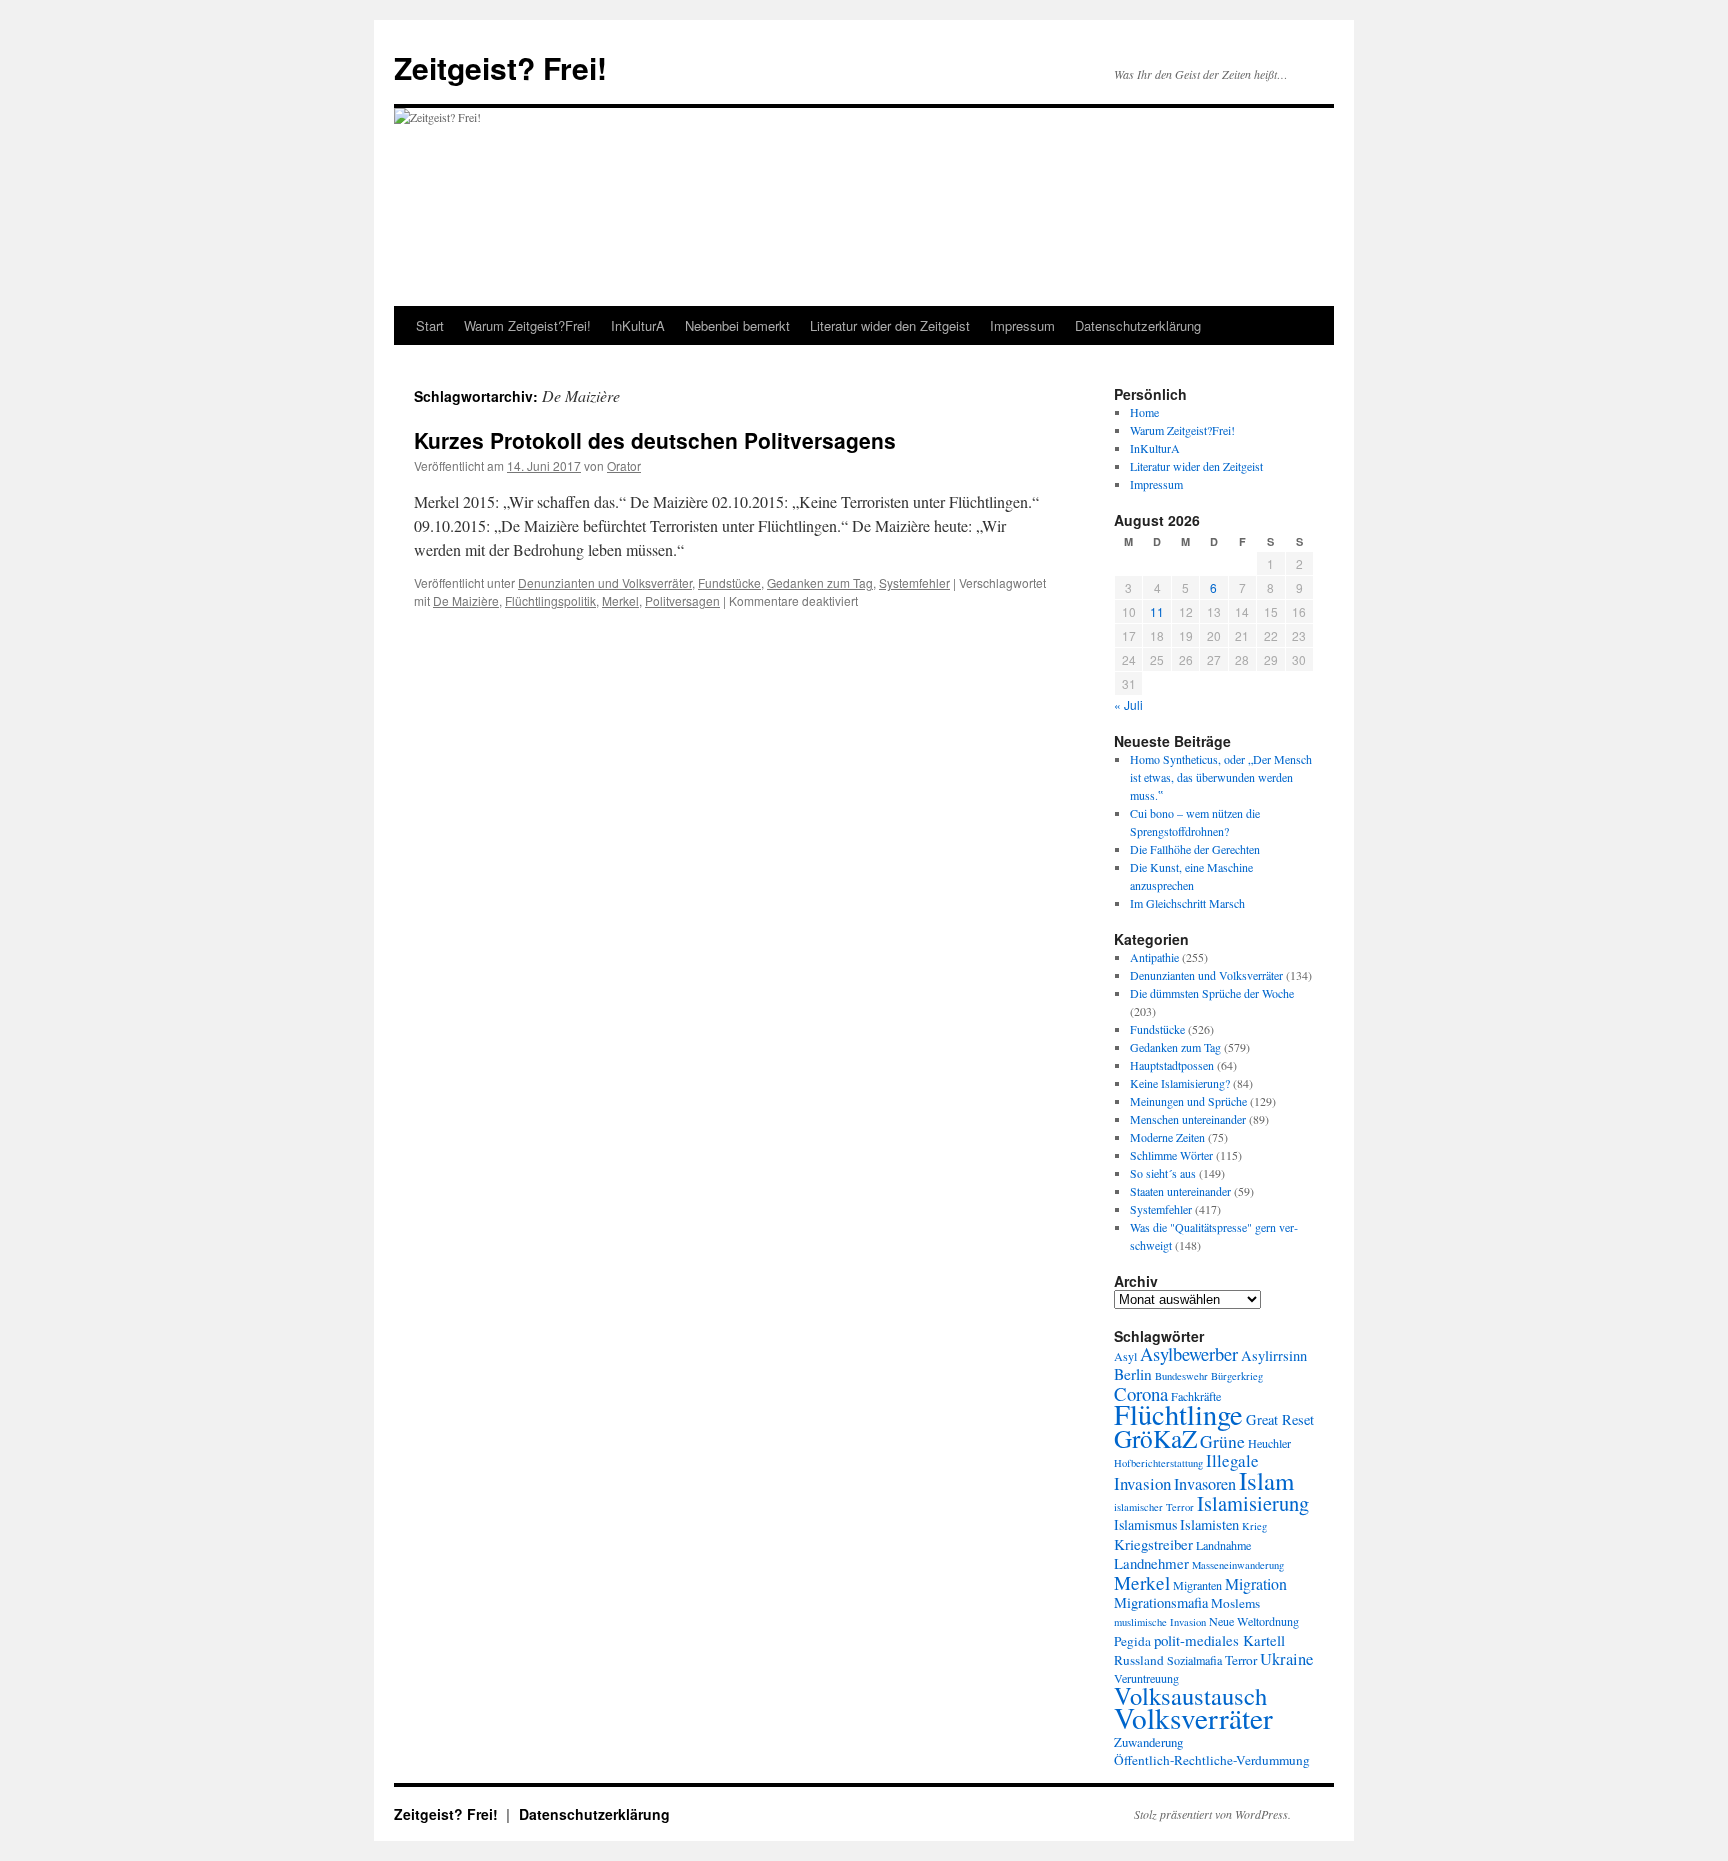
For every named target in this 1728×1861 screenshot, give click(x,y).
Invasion (1142, 1483)
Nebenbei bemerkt (737, 325)
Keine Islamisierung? (1180, 1083)
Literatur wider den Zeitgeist (890, 325)
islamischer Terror (1154, 1507)
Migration (1256, 1583)
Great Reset (1280, 1419)
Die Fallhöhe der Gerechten (1195, 849)
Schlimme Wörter (1171, 1155)
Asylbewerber (1189, 1354)
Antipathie (1154, 957)
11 (1157, 611)
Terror (1241, 1660)
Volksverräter (1193, 1717)
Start (430, 325)
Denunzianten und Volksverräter (605, 582)
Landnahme (1223, 1545)
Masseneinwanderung (1238, 1565)
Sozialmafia (1194, 1660)
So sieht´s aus (1163, 1173)
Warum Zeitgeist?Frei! (527, 325)
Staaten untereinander (1180, 1191)
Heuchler (1269, 1443)
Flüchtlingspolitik (550, 600)
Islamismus (1145, 1524)
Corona (1141, 1393)
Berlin (1133, 1374)
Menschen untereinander (1188, 1119)
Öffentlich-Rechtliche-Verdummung (1212, 1760)
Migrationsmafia (1161, 1602)
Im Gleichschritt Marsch (1187, 903)
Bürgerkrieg (1237, 1376)
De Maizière (466, 600)
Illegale (1232, 1460)
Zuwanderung (1148, 1742)
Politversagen (682, 600)
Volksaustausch (1190, 1695)
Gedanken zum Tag (820, 582)
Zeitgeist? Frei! (500, 67)
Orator (624, 465)
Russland (1139, 1660)
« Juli (1128, 704)
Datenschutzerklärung (1138, 325)
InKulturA (638, 325)
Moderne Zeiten (1167, 1137)
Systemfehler (914, 582)
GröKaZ (1155, 1438)
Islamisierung (1253, 1503)
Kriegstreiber (1153, 1544)
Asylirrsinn (1274, 1355)
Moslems (1235, 1603)
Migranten (1197, 1585)
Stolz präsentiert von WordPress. (1212, 1814)
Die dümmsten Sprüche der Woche (1212, 993)
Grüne (1222, 1441)
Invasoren (1205, 1484)
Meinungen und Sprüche (1188, 1101)
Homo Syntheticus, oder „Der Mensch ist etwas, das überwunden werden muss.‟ (1221, 777)
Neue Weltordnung (1254, 1621)
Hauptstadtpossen (1172, 1065)
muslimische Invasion (1160, 1622)
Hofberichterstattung (1158, 1463)
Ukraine (1286, 1658)
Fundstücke (729, 582)
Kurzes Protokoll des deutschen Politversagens (655, 440)
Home (1144, 412)
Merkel (620, 600)
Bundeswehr (1181, 1376)
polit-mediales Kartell (1219, 1640)
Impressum (1022, 325)
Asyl (1125, 1356)
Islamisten (1209, 1524)
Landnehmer (1151, 1563)
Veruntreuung (1146, 1678)
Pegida (1132, 1641)
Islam (1266, 1480)
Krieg (1254, 1526)
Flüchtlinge (1178, 1414)
